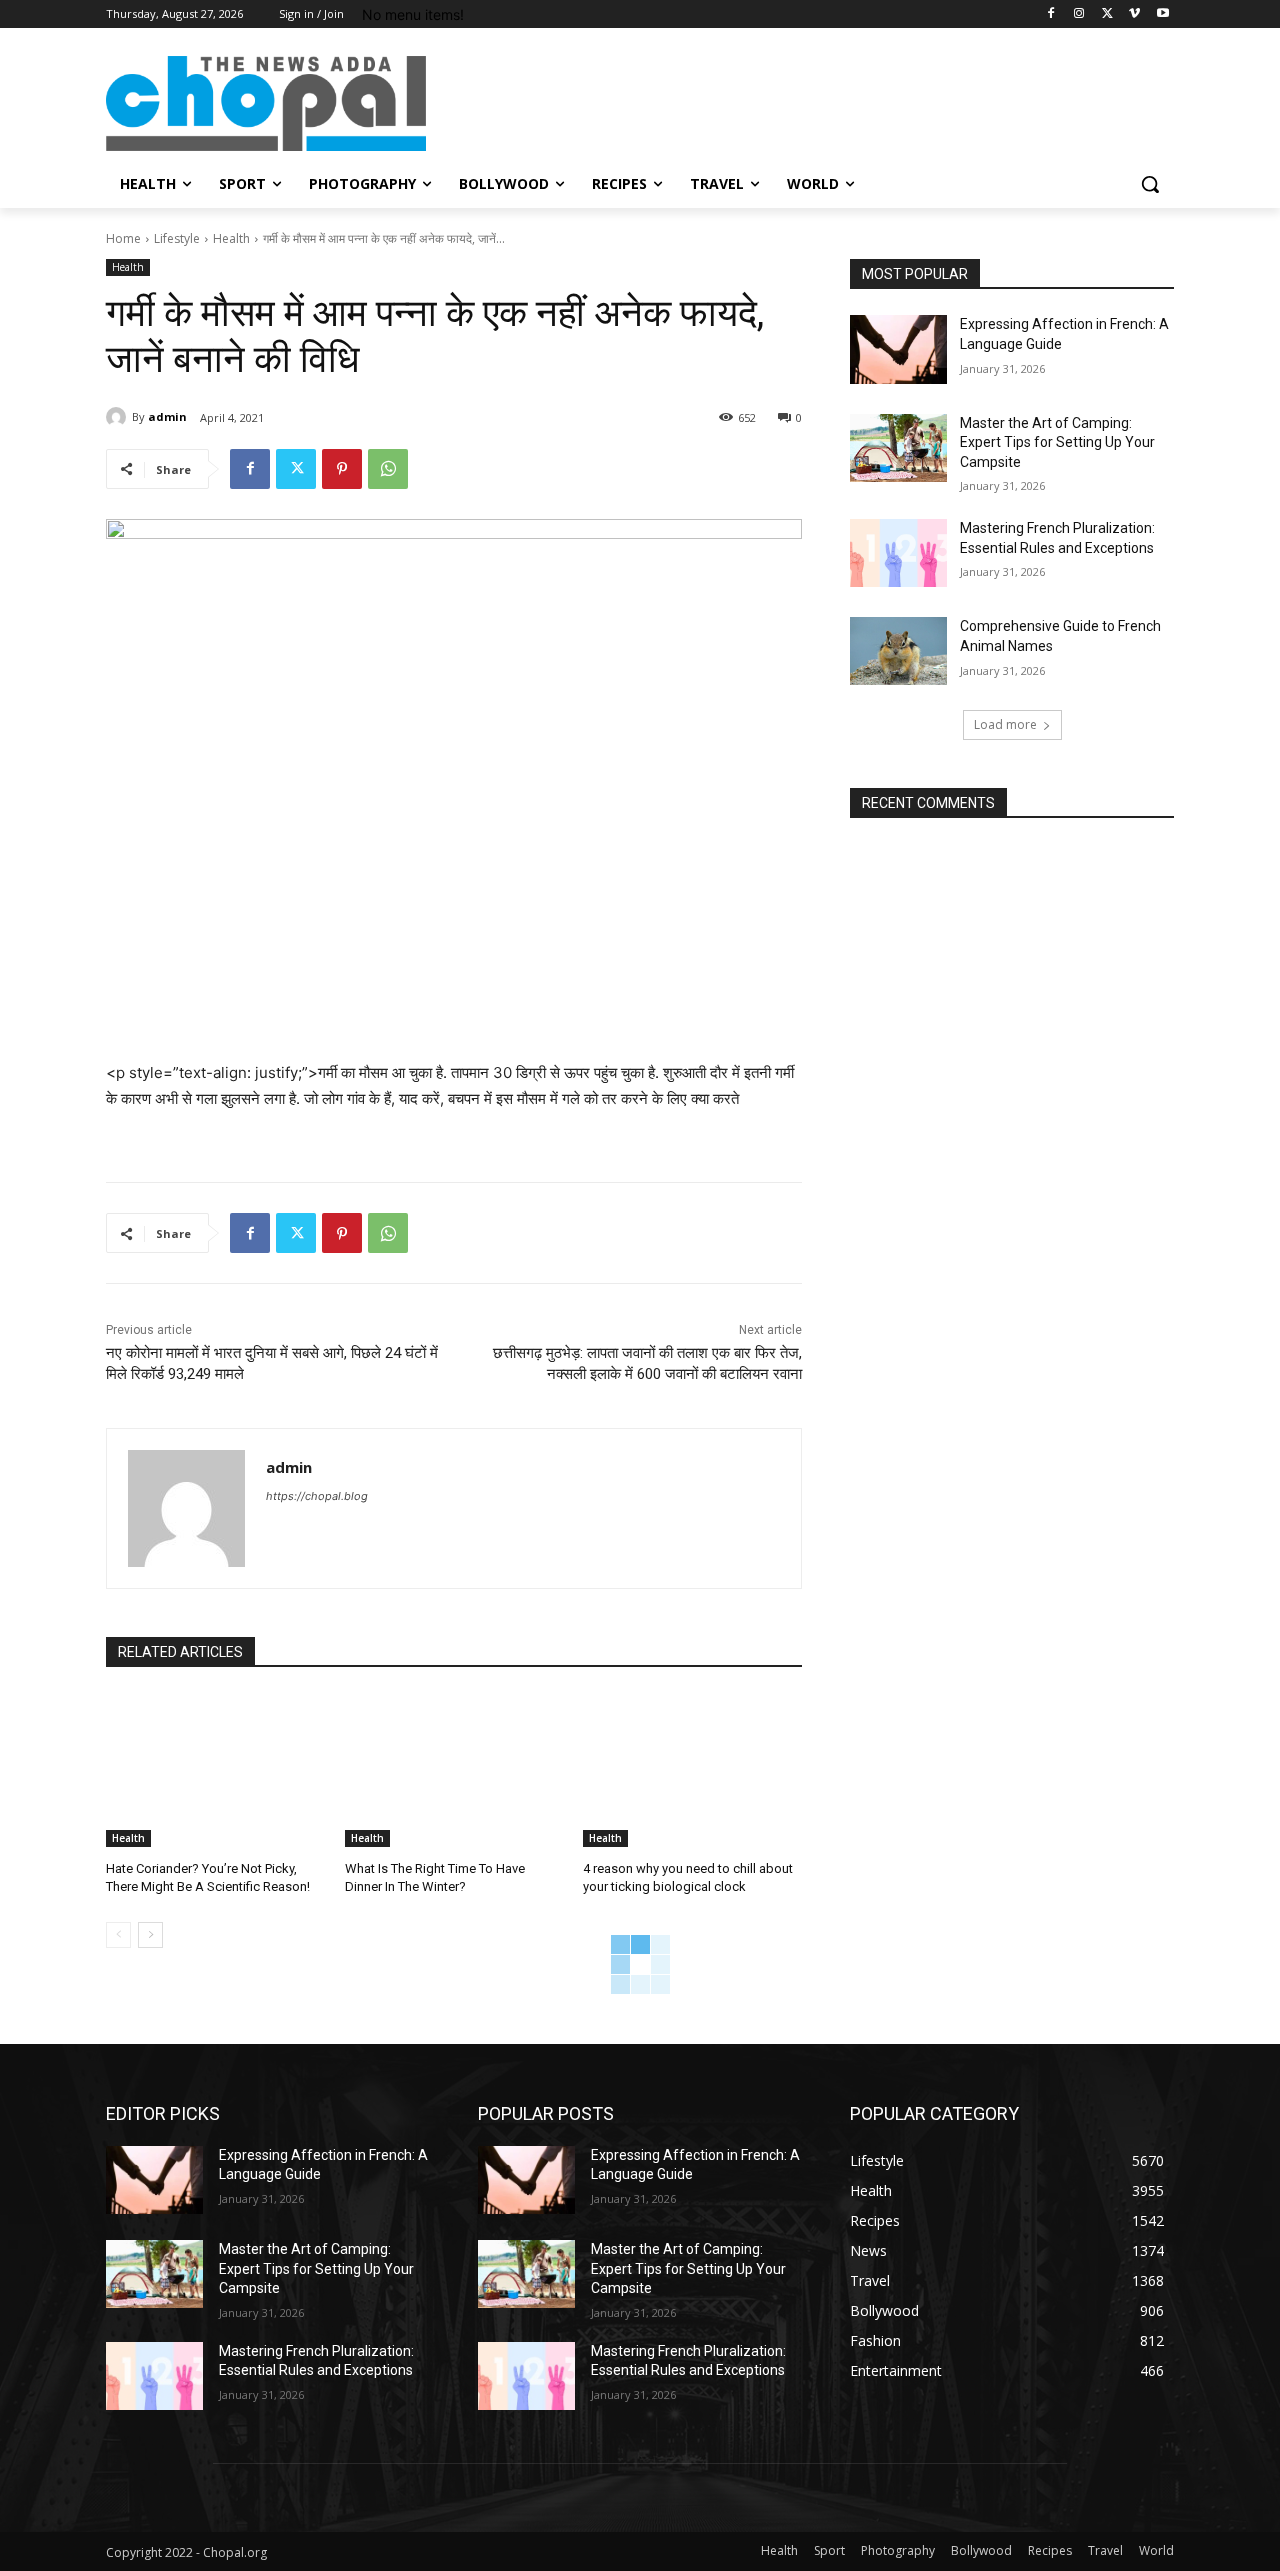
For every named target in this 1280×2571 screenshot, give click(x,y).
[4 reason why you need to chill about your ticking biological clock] (692, 1769)
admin (167, 416)
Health (231, 238)
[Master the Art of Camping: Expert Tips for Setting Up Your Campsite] (898, 448)
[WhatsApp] (388, 469)
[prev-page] (118, 1935)
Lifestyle (177, 238)
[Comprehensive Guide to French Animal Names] (898, 651)
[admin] (119, 417)
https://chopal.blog (317, 1496)
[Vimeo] (1134, 14)
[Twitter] (1107, 14)
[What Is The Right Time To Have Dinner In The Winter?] (454, 1769)
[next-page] (150, 1935)
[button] (1150, 184)
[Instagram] (1079, 14)
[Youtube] (1162, 14)
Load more (1005, 724)
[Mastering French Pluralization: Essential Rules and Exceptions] (898, 553)
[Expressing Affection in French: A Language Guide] (898, 349)
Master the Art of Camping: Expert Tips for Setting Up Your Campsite (1057, 442)
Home (123, 238)
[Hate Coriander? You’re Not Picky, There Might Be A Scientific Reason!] (215, 1769)
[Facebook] (1051, 14)
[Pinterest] (342, 469)
